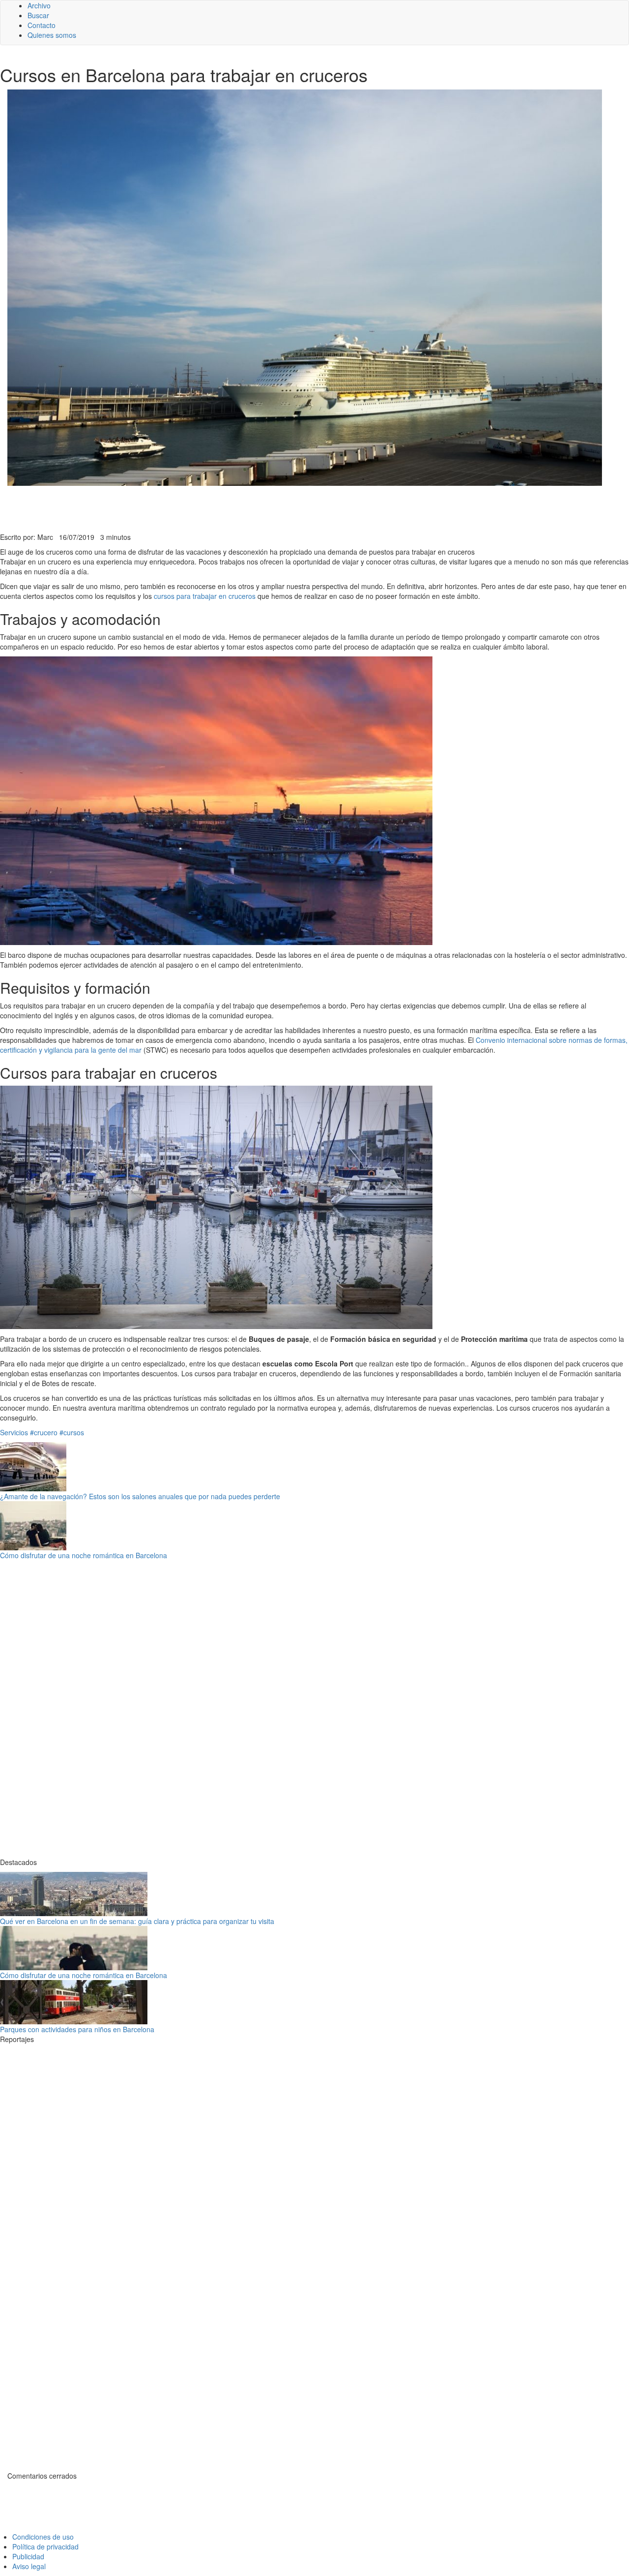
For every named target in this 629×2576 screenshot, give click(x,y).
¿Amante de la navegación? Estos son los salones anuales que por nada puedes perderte (140, 1496)
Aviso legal (29, 2566)
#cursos (72, 1432)
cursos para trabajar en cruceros (205, 596)
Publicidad (28, 2556)
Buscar (38, 15)
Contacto (42, 25)
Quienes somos (52, 35)
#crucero (44, 1432)
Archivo (39, 5)
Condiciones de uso (43, 2537)
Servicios (14, 1432)
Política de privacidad (45, 2546)
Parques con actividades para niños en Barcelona (77, 2029)
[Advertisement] (241, 508)
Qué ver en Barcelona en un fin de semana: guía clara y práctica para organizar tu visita (137, 1921)
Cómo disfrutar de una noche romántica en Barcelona (84, 1555)
